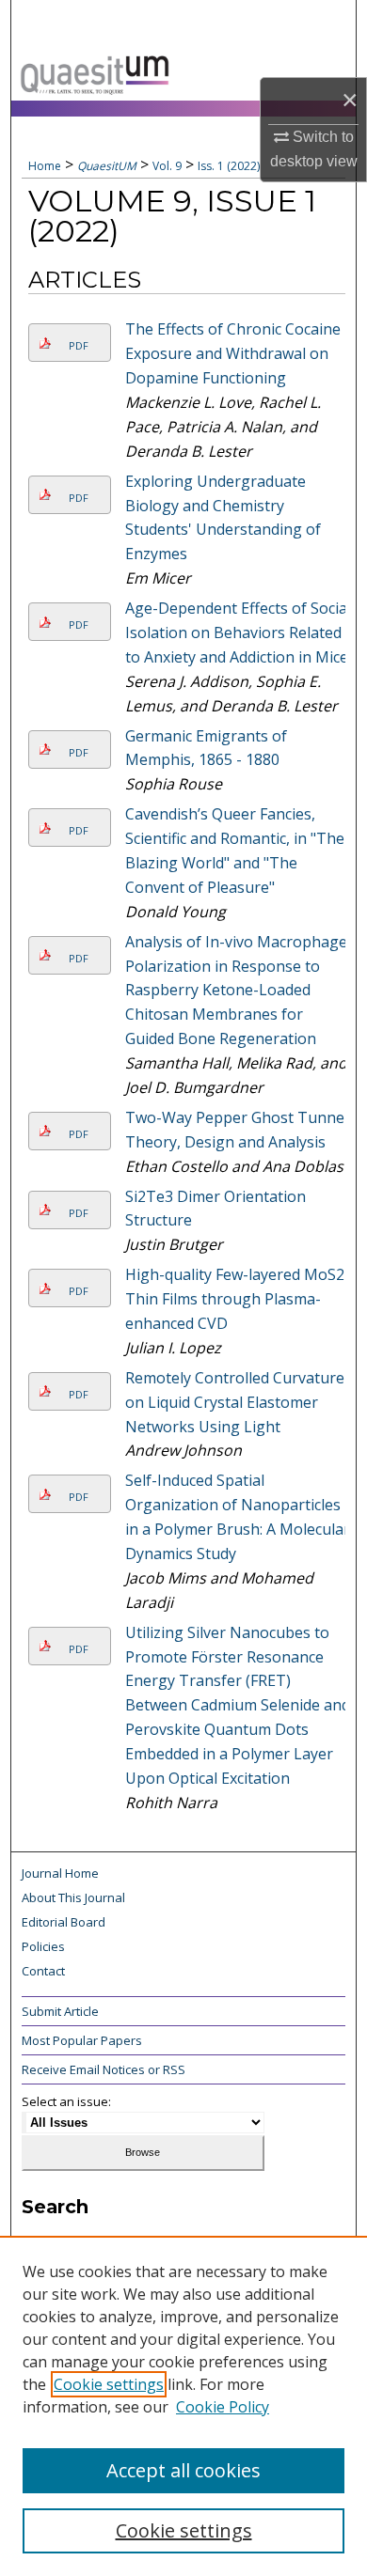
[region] (183, 2406)
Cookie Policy (223, 2407)
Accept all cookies (183, 2470)
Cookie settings (109, 2384)
